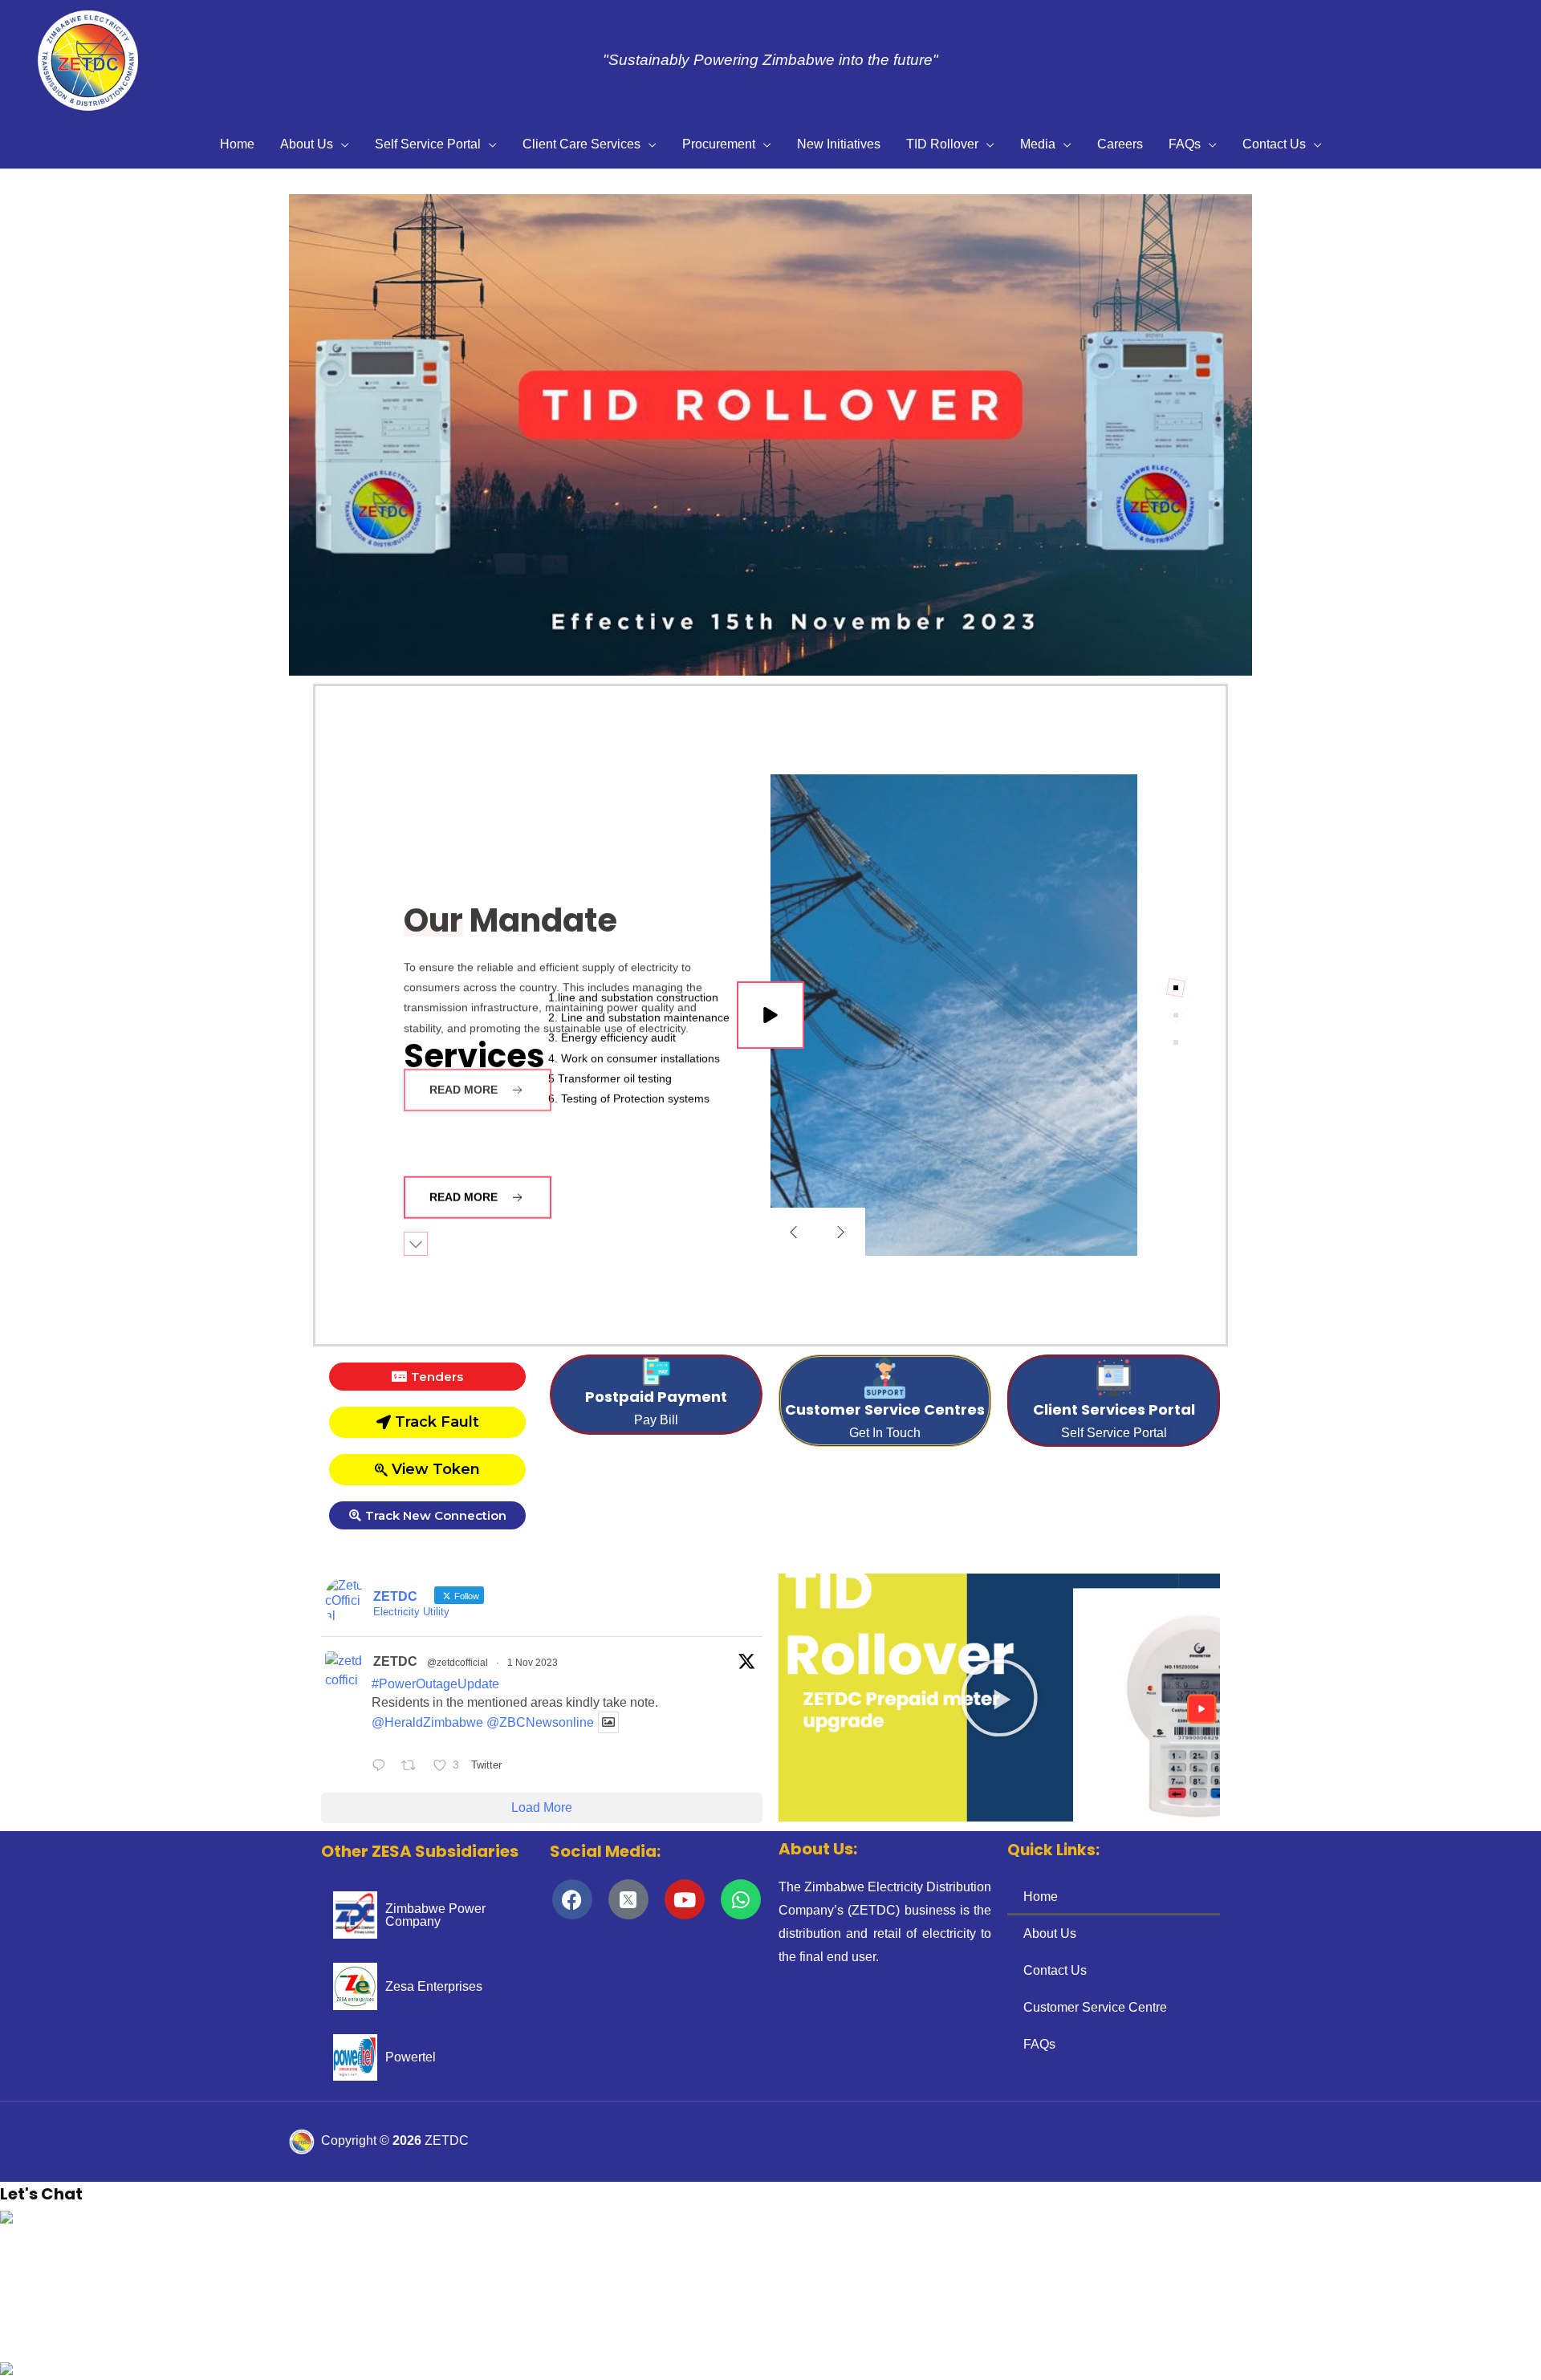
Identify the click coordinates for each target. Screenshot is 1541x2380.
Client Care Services (581, 144)
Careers (1120, 144)
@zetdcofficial (457, 1663)
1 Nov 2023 (533, 1663)
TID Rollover (942, 144)
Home (237, 144)
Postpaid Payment (656, 1397)
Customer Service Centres (885, 1409)
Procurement (719, 144)
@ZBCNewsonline (540, 1722)
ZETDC (395, 1661)
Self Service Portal (428, 144)
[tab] (1176, 988)
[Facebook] (572, 1899)
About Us (307, 144)
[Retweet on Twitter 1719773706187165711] (413, 1767)
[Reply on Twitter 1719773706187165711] (382, 1767)
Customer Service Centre (1095, 2007)
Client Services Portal (1114, 1409)
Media (1038, 144)
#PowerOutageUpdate (435, 1684)
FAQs (1185, 144)
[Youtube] (685, 1899)
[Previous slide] (794, 1232)
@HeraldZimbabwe (427, 1722)
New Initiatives (839, 144)
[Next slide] (841, 1232)
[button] (25, 435)
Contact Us (1274, 144)
